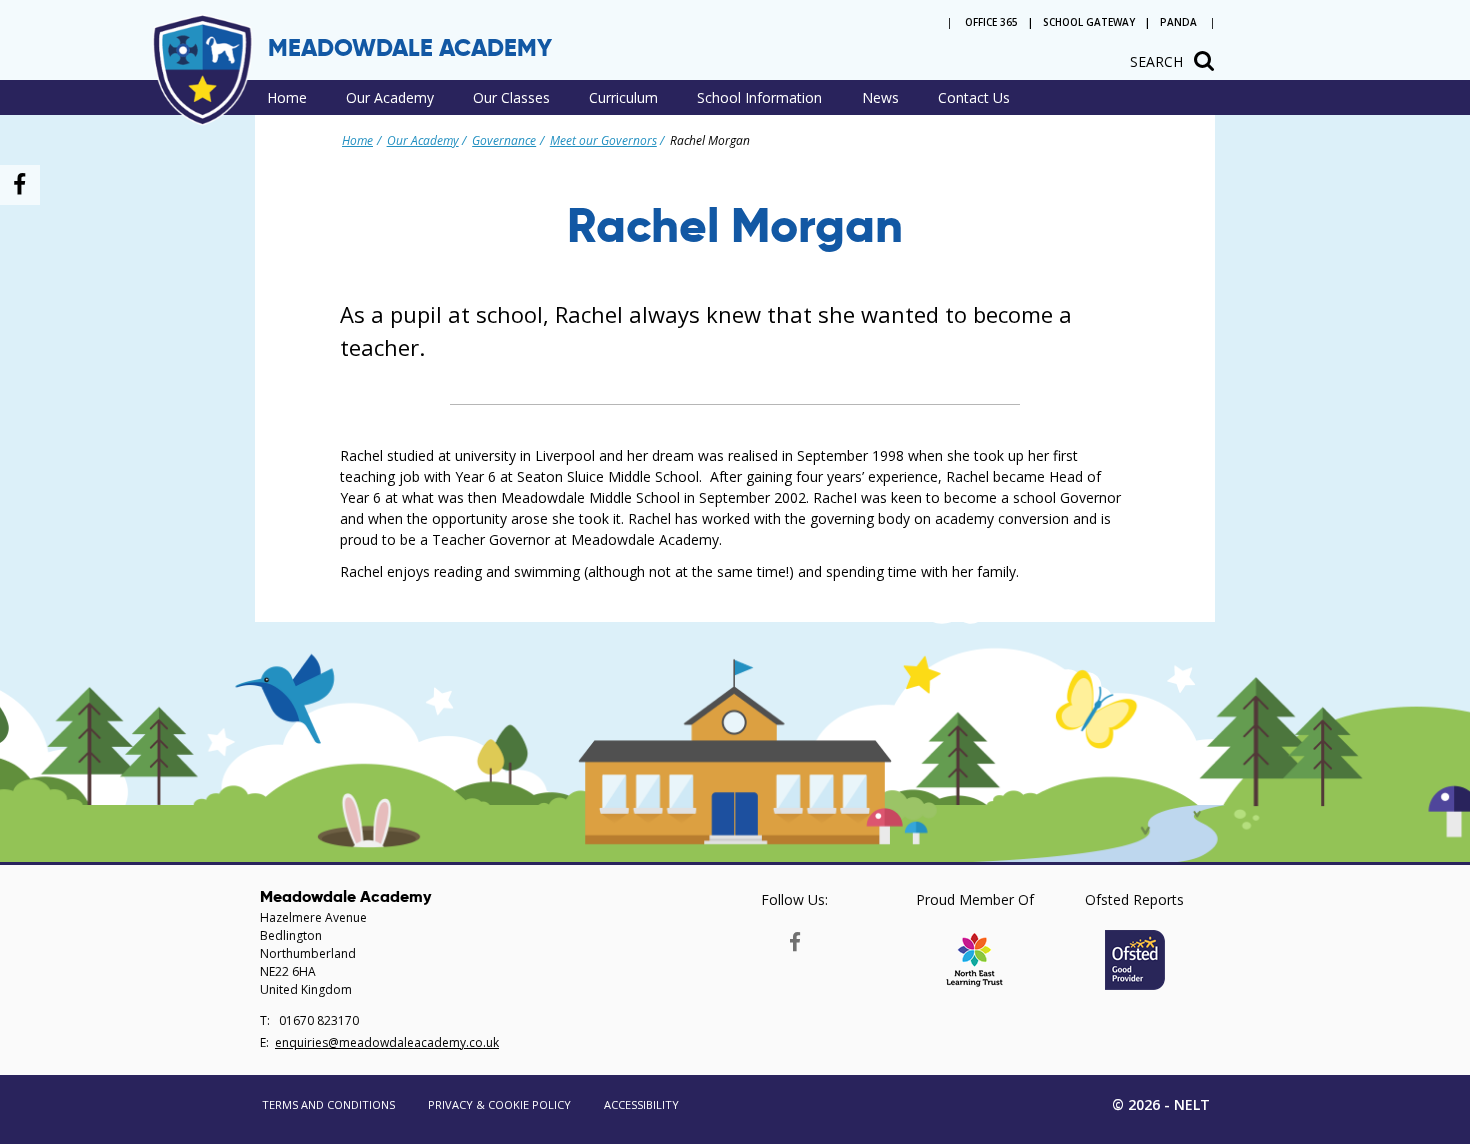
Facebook (795, 937)
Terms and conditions (328, 1104)
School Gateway (1089, 22)
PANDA (1178, 22)
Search (1156, 61)
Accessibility (641, 1104)
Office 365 (991, 22)
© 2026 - (1161, 1104)
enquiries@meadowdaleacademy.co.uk (387, 1042)
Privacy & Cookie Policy (499, 1104)
